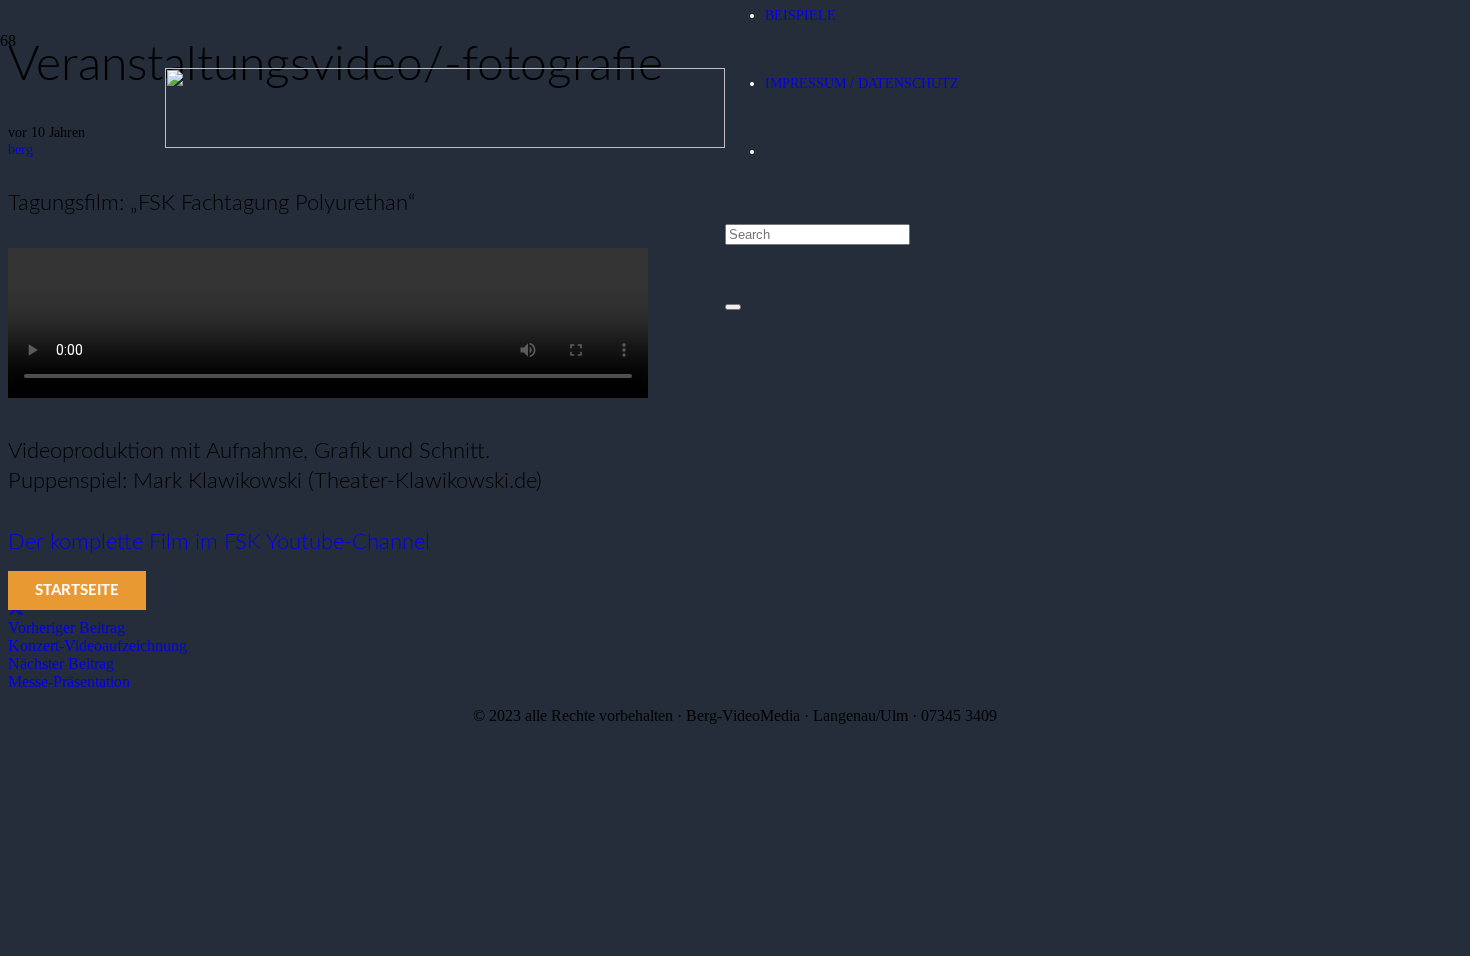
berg (20, 149)
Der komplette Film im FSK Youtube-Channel (219, 542)
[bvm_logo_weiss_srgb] (445, 142)
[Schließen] (733, 307)
